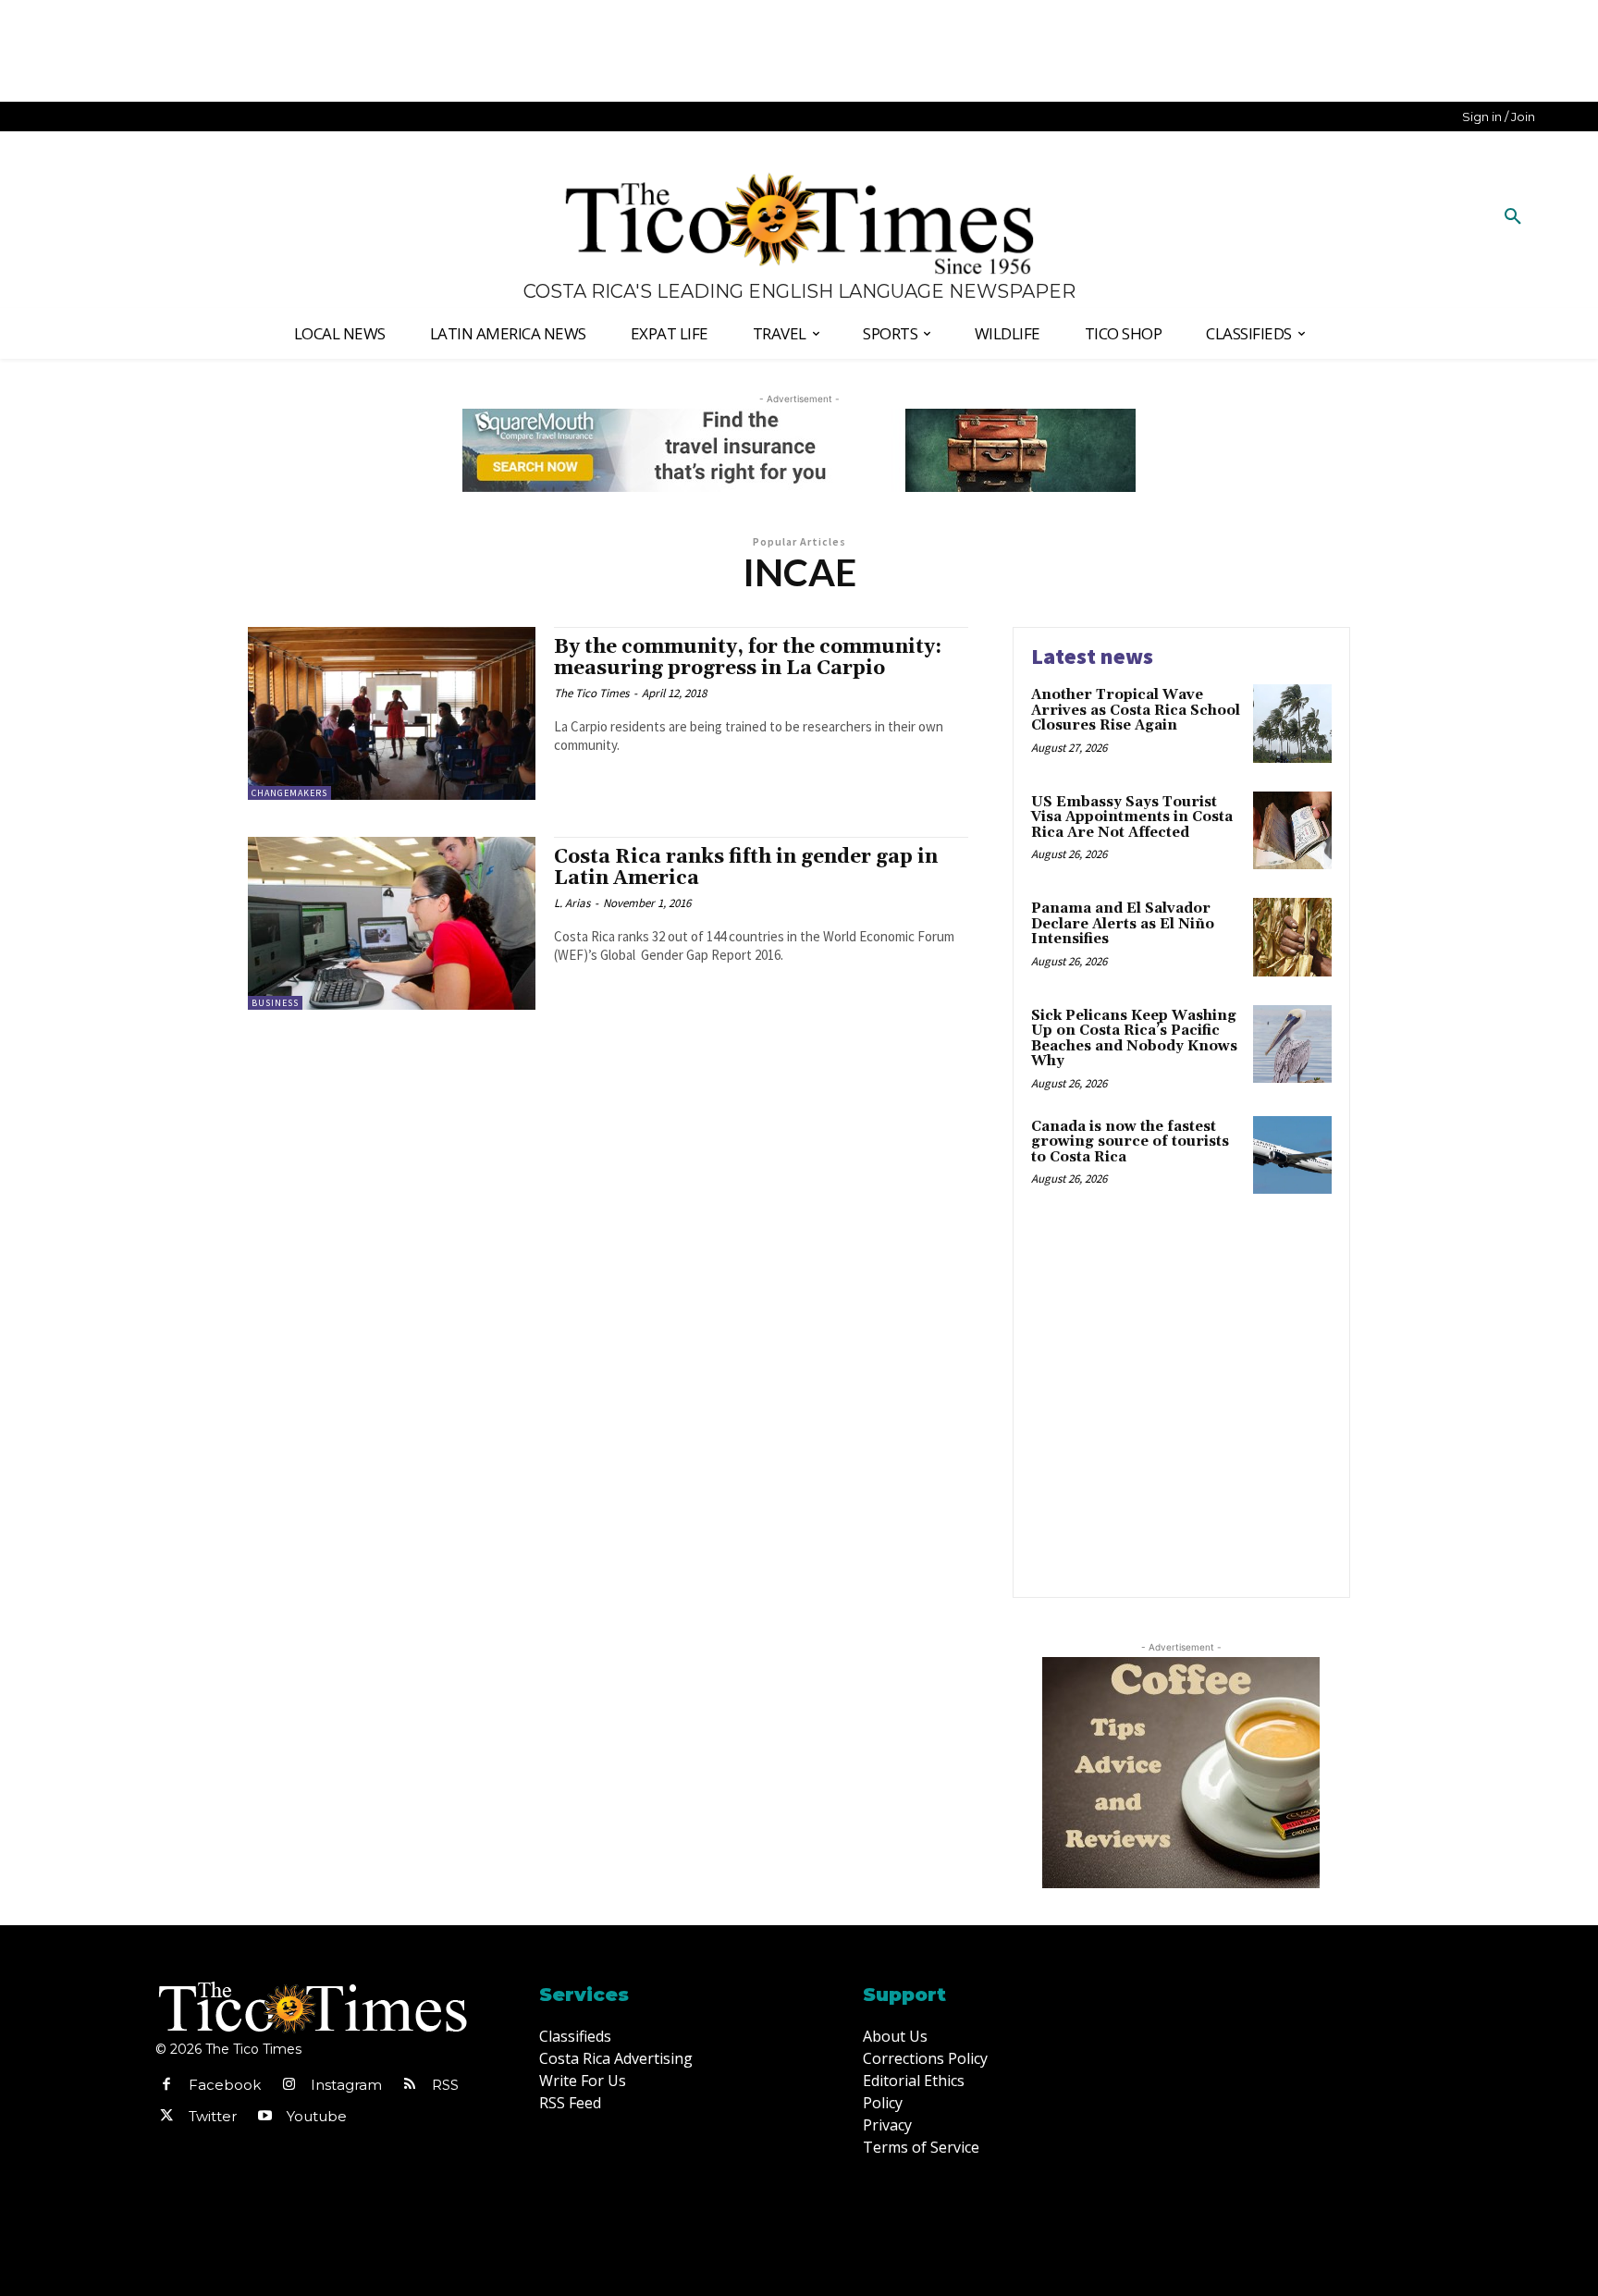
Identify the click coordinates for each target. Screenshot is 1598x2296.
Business (275, 1003)
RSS (445, 2085)
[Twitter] (166, 2117)
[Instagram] (289, 2085)
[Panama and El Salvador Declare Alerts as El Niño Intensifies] (1292, 937)
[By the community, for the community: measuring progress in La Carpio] (392, 713)
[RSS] (410, 2085)
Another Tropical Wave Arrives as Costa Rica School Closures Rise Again (1136, 710)
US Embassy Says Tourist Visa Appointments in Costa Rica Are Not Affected (1132, 817)
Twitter (213, 2116)
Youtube (317, 2116)
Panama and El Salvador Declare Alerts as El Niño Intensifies (1123, 924)
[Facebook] (166, 2085)
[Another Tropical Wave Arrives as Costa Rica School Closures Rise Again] (1292, 724)
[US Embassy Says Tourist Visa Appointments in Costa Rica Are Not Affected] (1292, 831)
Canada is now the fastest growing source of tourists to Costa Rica (1130, 1142)
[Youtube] (264, 2117)
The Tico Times (591, 693)
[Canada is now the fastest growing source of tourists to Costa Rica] (1292, 1155)
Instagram (346, 2085)
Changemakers (289, 793)
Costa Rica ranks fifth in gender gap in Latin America (746, 868)
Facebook (225, 2085)
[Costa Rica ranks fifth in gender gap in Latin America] (392, 923)
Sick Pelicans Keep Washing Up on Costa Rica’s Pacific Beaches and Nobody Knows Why (1134, 1039)
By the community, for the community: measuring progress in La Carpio (748, 658)
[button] (1513, 217)
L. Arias (572, 903)
